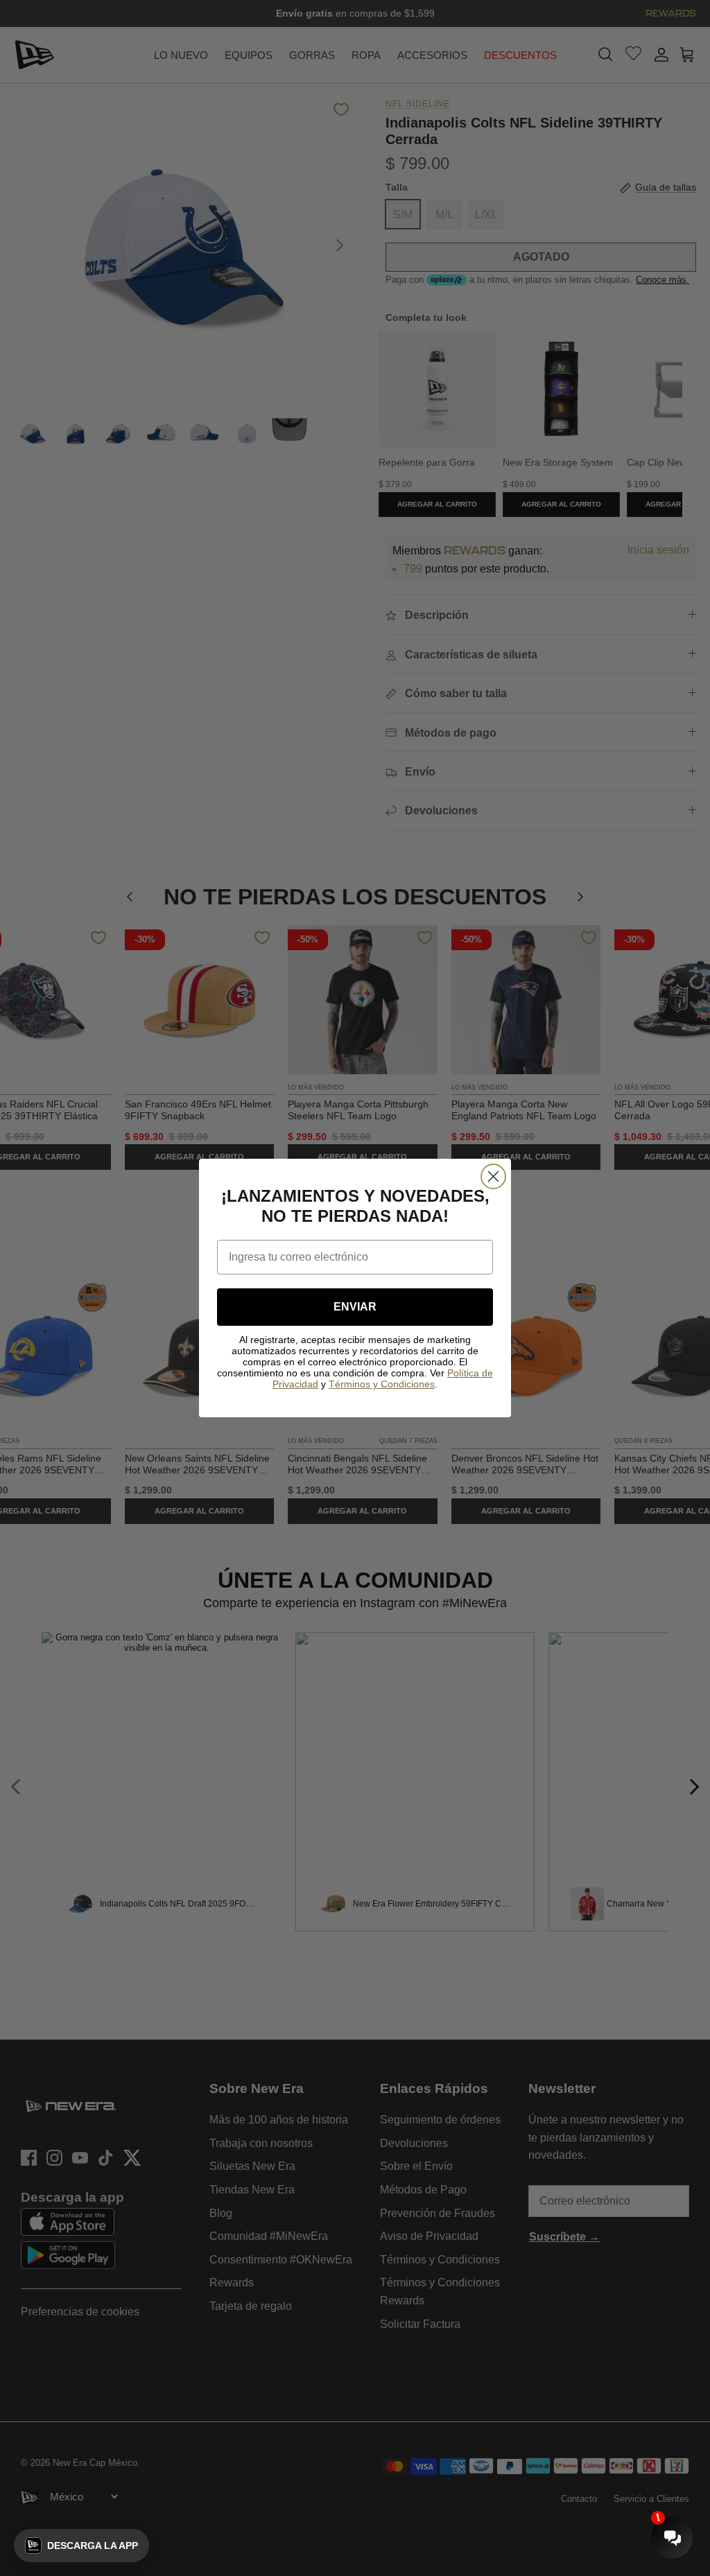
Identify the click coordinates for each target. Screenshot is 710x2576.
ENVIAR (355, 1307)
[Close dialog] (493, 1176)
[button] (81, 2546)
